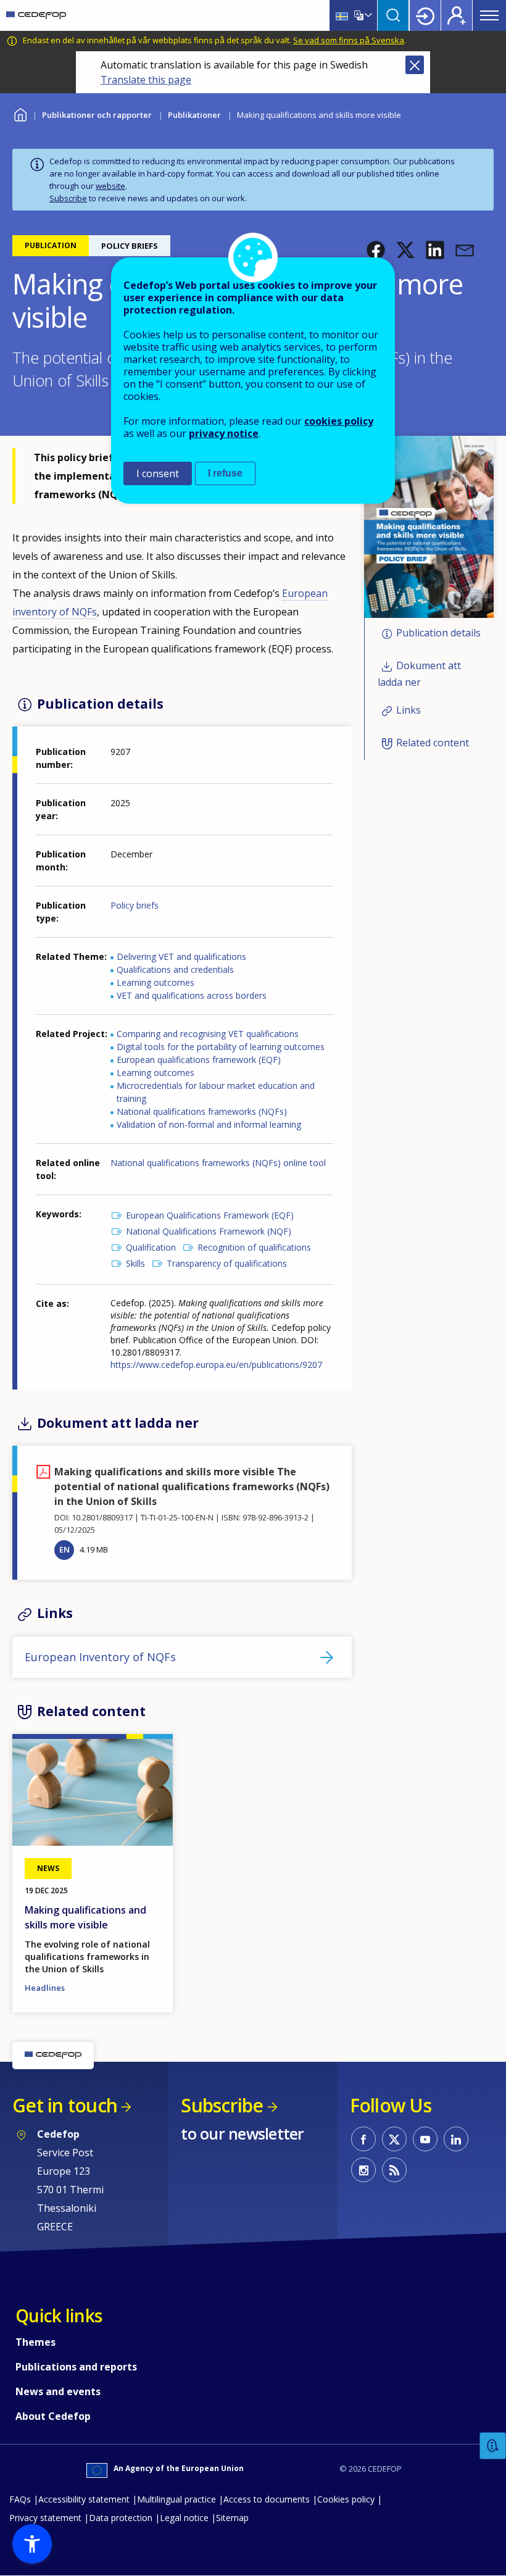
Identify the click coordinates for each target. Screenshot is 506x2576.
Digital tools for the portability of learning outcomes (221, 1047)
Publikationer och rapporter (97, 115)
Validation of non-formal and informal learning (209, 1124)
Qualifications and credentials (175, 969)
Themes (35, 2342)
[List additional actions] (367, 15)
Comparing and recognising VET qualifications (208, 1034)
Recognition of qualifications (254, 1247)
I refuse (225, 473)
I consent (158, 473)
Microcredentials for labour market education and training (216, 1092)
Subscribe (68, 198)
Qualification (151, 1247)
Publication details (438, 633)
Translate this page (146, 80)
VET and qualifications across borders (192, 995)
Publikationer (194, 115)
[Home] (36, 15)
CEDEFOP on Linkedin (456, 2139)
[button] (376, 250)
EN (64, 1549)
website (110, 186)
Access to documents (267, 2499)
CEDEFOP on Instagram (363, 2170)
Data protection (121, 2518)
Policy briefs (135, 905)
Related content (433, 743)
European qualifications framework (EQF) (199, 1060)
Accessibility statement (84, 2499)
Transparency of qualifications (227, 1263)
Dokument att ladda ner (419, 674)
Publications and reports (76, 2367)
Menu (489, 15)
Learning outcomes (156, 982)
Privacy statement (45, 2518)
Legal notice (184, 2518)
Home (20, 113)
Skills (135, 1263)
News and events (58, 2391)
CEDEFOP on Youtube (425, 2139)
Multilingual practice (176, 2499)
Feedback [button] (493, 2446)
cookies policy (339, 421)
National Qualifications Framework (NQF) (209, 1231)
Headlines (45, 1988)
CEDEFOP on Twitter (394, 2139)
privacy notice (224, 433)
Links (409, 711)
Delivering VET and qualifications (181, 957)
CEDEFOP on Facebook (363, 2139)
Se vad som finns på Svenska (349, 40)
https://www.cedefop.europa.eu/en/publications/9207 (216, 1365)
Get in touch (65, 2105)
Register (457, 15)
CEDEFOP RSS (394, 2170)
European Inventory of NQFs (100, 1657)
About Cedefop (53, 2416)
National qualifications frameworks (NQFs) (202, 1111)
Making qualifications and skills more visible (85, 1917)
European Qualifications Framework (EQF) (210, 1215)
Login (425, 15)
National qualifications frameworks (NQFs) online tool (218, 1163)
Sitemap (232, 2518)
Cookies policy (346, 2499)
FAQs (20, 2499)
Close (415, 65)
